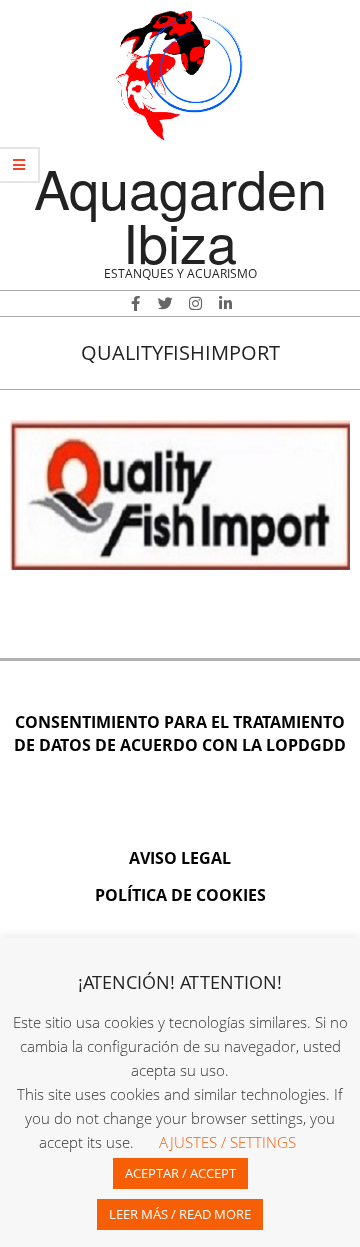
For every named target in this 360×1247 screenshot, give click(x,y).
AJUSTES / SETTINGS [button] (227, 1142)
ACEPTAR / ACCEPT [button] (180, 1173)
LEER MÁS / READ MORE (180, 1214)
